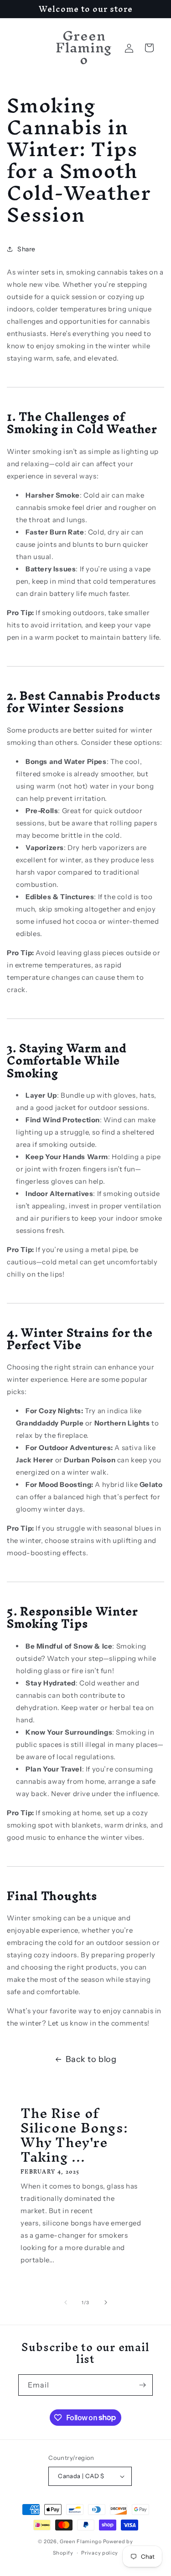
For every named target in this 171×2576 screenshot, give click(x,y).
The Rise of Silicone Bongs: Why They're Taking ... (74, 2135)
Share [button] (26, 249)
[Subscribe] (142, 2385)
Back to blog (91, 2059)
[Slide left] (66, 2302)
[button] (149, 48)
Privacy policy (100, 2553)
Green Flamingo (81, 2541)
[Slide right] (106, 2302)
